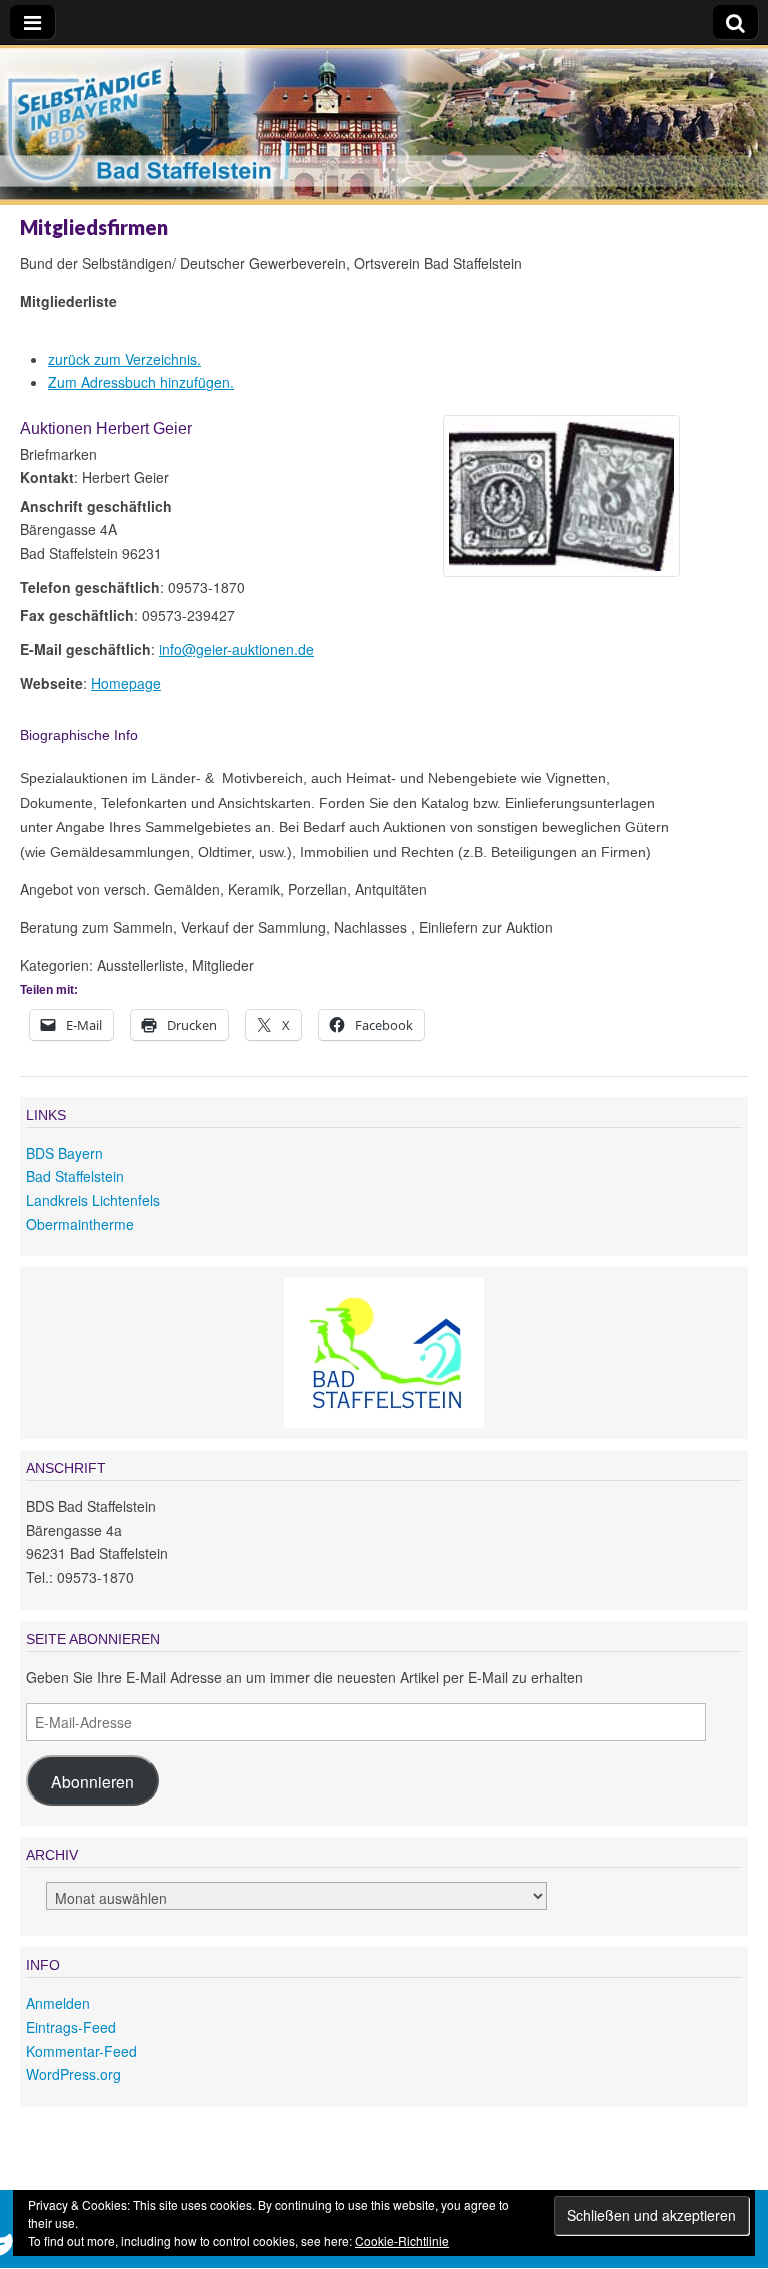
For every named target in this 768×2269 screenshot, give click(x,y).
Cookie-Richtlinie (402, 2240)
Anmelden (58, 2003)
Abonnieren (92, 1781)
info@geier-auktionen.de (236, 649)
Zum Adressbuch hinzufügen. (141, 382)
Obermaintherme (80, 1224)
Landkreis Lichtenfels (93, 1200)
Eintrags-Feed (71, 2027)
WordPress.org (73, 2074)
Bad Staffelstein (75, 1176)
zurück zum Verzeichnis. (124, 359)
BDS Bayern (64, 1153)
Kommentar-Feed (81, 2051)
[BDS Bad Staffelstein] (384, 128)
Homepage (126, 683)
